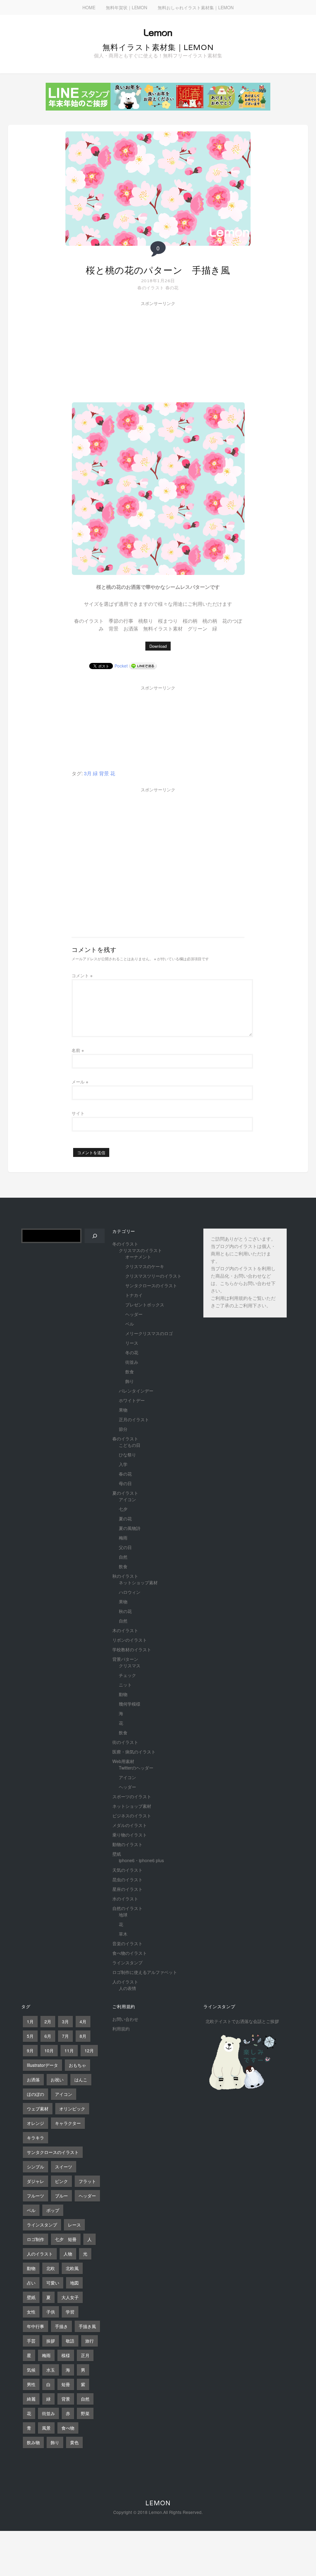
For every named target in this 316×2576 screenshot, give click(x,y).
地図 (74, 2283)
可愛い (53, 2283)
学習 (70, 2312)
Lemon (158, 2503)
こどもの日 (130, 1445)
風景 (46, 2428)
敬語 (70, 2341)
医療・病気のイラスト (134, 1752)
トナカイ (134, 1295)
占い (31, 2283)
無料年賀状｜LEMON (127, 7)
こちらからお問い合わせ (245, 1284)
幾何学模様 (130, 1704)
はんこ (81, 2080)
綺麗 (31, 2399)
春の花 (172, 287)
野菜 (85, 2413)
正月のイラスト (134, 1419)
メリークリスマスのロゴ (149, 1333)
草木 (123, 1934)
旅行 (89, 2341)
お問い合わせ (125, 2019)
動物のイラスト (127, 1844)
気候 (31, 2370)
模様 (66, 2355)
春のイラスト (151, 287)
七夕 (123, 1509)
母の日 (125, 1483)
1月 (30, 2021)
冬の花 (132, 1352)
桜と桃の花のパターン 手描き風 (158, 270)
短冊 (66, 2384)
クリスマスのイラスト (140, 1250)
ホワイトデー (132, 1400)
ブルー (61, 2196)
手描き (61, 2326)
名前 (78, 1050)
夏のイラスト (125, 1493)
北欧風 (72, 2268)
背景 (104, 773)
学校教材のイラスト (132, 1649)
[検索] (95, 1236)
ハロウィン (130, 1592)
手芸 (31, 2341)
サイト (78, 1113)
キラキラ (35, 2138)
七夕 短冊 (66, 2239)
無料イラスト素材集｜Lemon (158, 47)
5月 (30, 2036)
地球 (123, 1915)
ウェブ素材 (38, 2109)
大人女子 (70, 2297)
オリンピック (72, 2109)
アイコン (127, 1499)
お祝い (57, 2080)
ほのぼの (35, 2094)
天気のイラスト (127, 1870)
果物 (123, 1410)
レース (74, 2225)
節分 (123, 1429)
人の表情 (127, 1988)
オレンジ (35, 2123)
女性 (31, 2312)
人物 (68, 2254)
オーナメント (138, 1257)
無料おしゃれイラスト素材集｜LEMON (196, 7)
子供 (51, 2312)
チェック (127, 1675)
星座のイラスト (127, 1889)
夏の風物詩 (130, 1528)
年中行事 (35, 2326)
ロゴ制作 (35, 2239)
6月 (48, 2036)
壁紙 (117, 1854)
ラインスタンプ (127, 1962)
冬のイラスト (125, 1244)
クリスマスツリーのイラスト (153, 1276)
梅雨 (123, 1538)
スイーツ (64, 2167)
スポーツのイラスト (132, 1796)
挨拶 (51, 2341)
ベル (130, 1324)
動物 (123, 1694)
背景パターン (125, 1659)
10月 (49, 2050)
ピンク (61, 2181)
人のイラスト (125, 1982)
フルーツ (35, 2196)
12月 (89, 2050)
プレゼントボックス (145, 1305)
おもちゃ (77, 2065)
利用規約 (239, 1299)
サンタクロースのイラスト (151, 1285)
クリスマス (130, 1665)
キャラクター (68, 2123)
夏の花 (125, 1518)
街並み (132, 1362)
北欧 (51, 2268)
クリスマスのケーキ (145, 1266)
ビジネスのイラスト (132, 1816)
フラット (87, 2181)
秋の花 (125, 1611)
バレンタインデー (136, 1391)
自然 (123, 1557)
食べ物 (68, 2428)
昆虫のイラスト (127, 1879)
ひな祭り (127, 1455)
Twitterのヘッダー (136, 1768)
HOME (89, 7)
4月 (83, 2021)
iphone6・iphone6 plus (141, 1860)
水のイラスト (125, 1899)
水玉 (51, 2370)
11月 (69, 2050)
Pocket (121, 666)
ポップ (53, 2210)
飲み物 (33, 2442)
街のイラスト (125, 1742)
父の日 (125, 1547)
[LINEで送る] (143, 666)
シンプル (35, 2167)
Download (158, 646)
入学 (123, 1464)
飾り (130, 1381)
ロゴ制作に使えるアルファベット (145, 1972)
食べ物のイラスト (130, 1953)
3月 (88, 773)
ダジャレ (35, 2181)
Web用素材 (123, 1761)
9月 (30, 2050)
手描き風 (87, 2326)
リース (132, 1343)
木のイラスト (125, 1630)
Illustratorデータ (42, 2065)
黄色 (74, 2442)
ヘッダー (134, 1314)
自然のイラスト (127, 1908)
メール (80, 1082)
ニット (125, 1685)
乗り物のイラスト (130, 1835)
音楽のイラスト (127, 1943)
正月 (85, 2355)
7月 (65, 2036)
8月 (83, 2036)
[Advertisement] (118, 345)
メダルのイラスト (130, 1825)
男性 (31, 2384)
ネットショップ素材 (138, 1582)
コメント (82, 975)
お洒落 (33, 2080)
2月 (48, 2021)
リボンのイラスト (130, 1640)
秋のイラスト (125, 1576)
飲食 (130, 1372)
